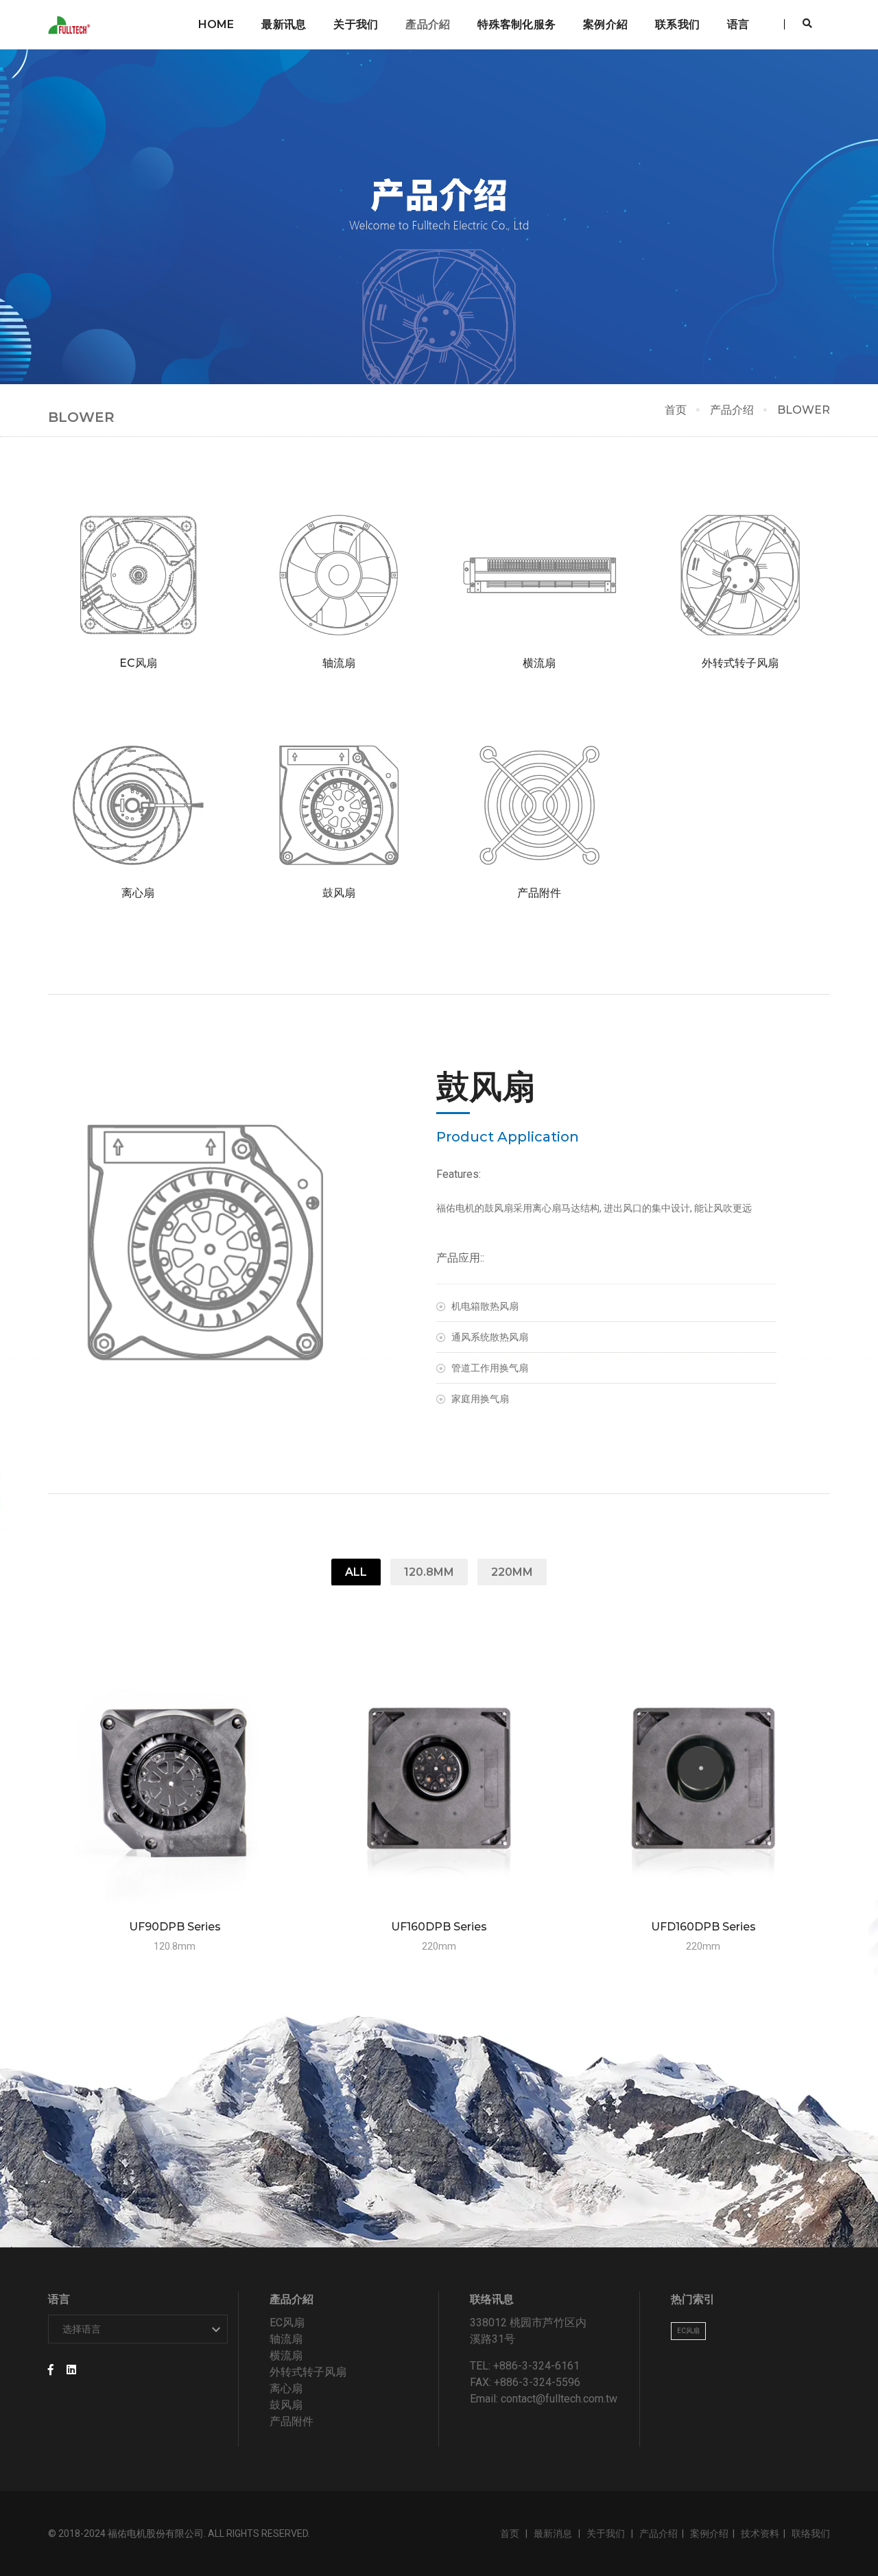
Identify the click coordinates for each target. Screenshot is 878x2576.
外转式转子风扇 (308, 2372)
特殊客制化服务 (517, 24)
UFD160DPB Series (703, 1927)
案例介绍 (709, 2533)
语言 (738, 24)
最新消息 (554, 2533)
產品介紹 (428, 24)
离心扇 (286, 2388)
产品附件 (292, 2421)
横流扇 (286, 2355)
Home (216, 24)
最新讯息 (284, 24)
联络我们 (811, 2533)
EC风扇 (287, 2323)
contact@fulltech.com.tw (559, 2399)
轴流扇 (286, 2339)
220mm (512, 1572)
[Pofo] (71, 25)
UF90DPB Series (175, 1927)
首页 (676, 410)
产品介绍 (732, 410)
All (356, 1572)
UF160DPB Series (439, 1927)
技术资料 (760, 2533)
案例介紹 (605, 24)
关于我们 (356, 24)
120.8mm (429, 1572)
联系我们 (677, 24)
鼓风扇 (286, 2405)
